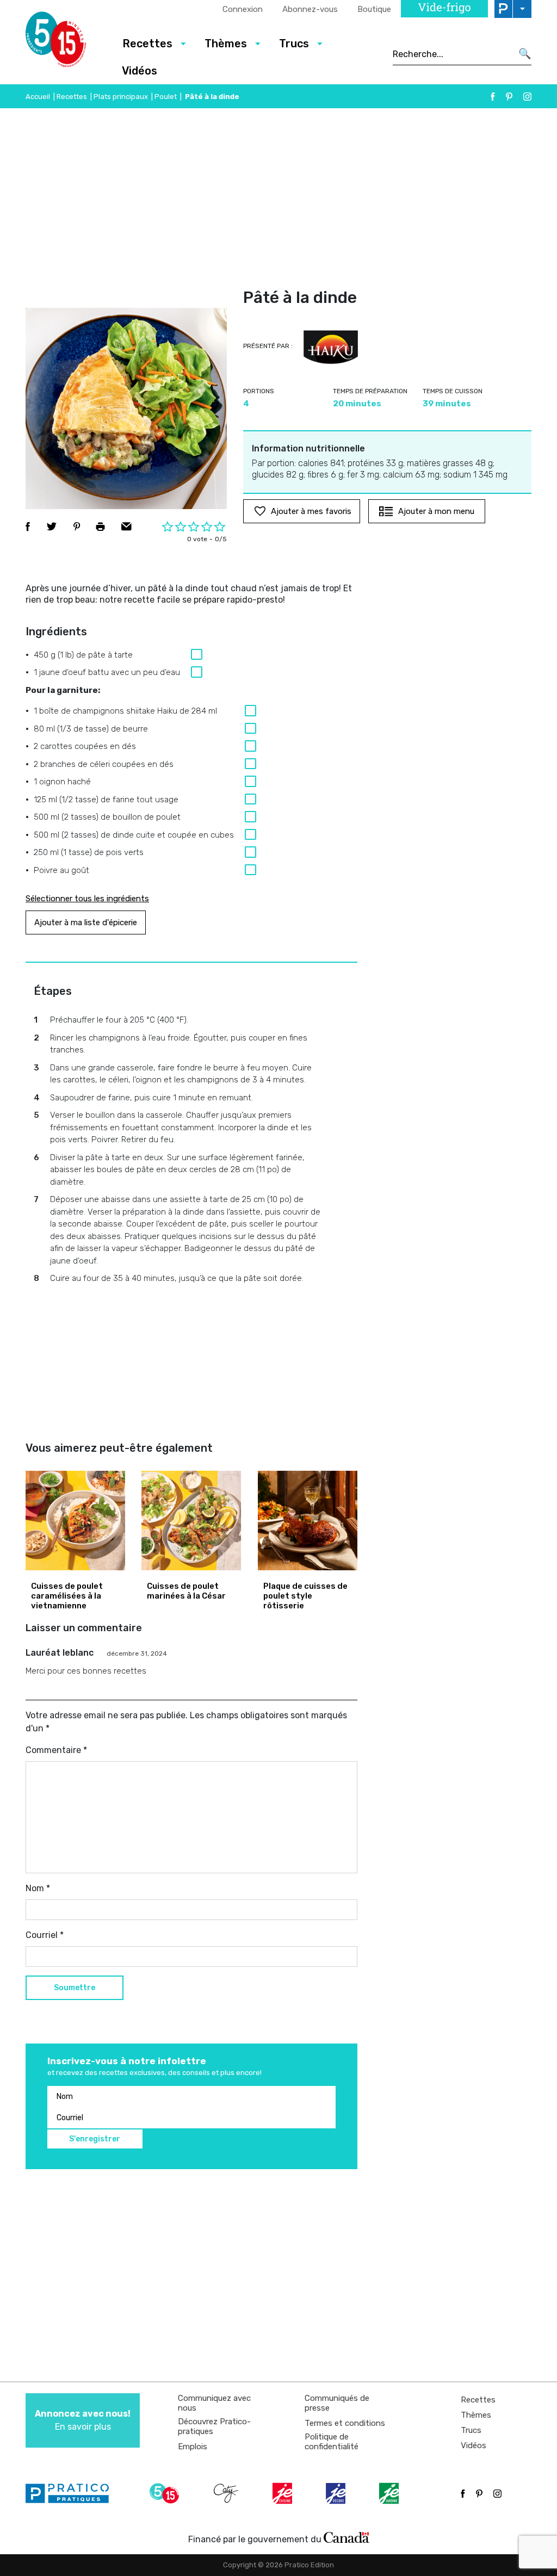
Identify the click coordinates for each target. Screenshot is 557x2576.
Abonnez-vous (310, 9)
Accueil (38, 97)
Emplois (193, 2447)
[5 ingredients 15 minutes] (65, 42)
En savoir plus (83, 2420)
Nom (38, 1888)
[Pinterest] (509, 97)
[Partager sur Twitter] (52, 527)
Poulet (166, 97)
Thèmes (476, 2415)
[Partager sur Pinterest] (77, 527)
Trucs (471, 2430)
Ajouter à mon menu (436, 511)
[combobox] (452, 54)
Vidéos (140, 71)
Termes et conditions (345, 2423)
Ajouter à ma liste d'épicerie (86, 922)
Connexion (243, 9)
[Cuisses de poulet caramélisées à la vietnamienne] (75, 1521)
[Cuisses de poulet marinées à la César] (191, 1521)
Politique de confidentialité (332, 2442)
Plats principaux (121, 97)
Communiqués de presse (337, 2403)
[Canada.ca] (346, 2537)
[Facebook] (493, 97)
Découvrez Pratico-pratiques (214, 2426)
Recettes (72, 97)
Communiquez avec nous (214, 2403)
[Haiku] (331, 348)
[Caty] (227, 2493)
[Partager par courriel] (126, 527)
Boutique (374, 9)
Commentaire (56, 1750)
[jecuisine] (283, 2493)
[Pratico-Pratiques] (72, 2493)
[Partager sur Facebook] (28, 527)
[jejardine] (390, 2493)
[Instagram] (527, 97)
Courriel (45, 1935)
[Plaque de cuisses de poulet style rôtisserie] (308, 1521)
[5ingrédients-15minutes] (166, 2493)
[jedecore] (337, 2493)
